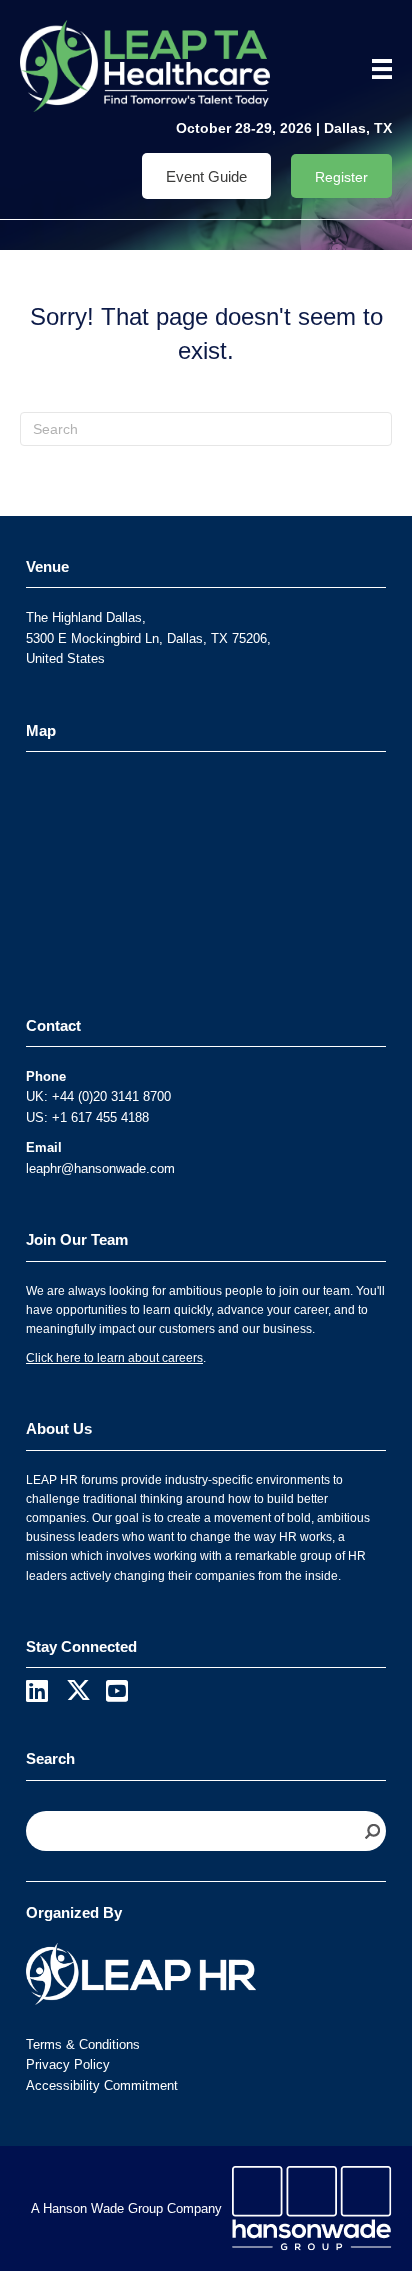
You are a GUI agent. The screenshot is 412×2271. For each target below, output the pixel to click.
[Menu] (375, 69)
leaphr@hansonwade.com (100, 1168)
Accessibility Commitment (102, 2085)
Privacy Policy (68, 2064)
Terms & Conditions (83, 2044)
